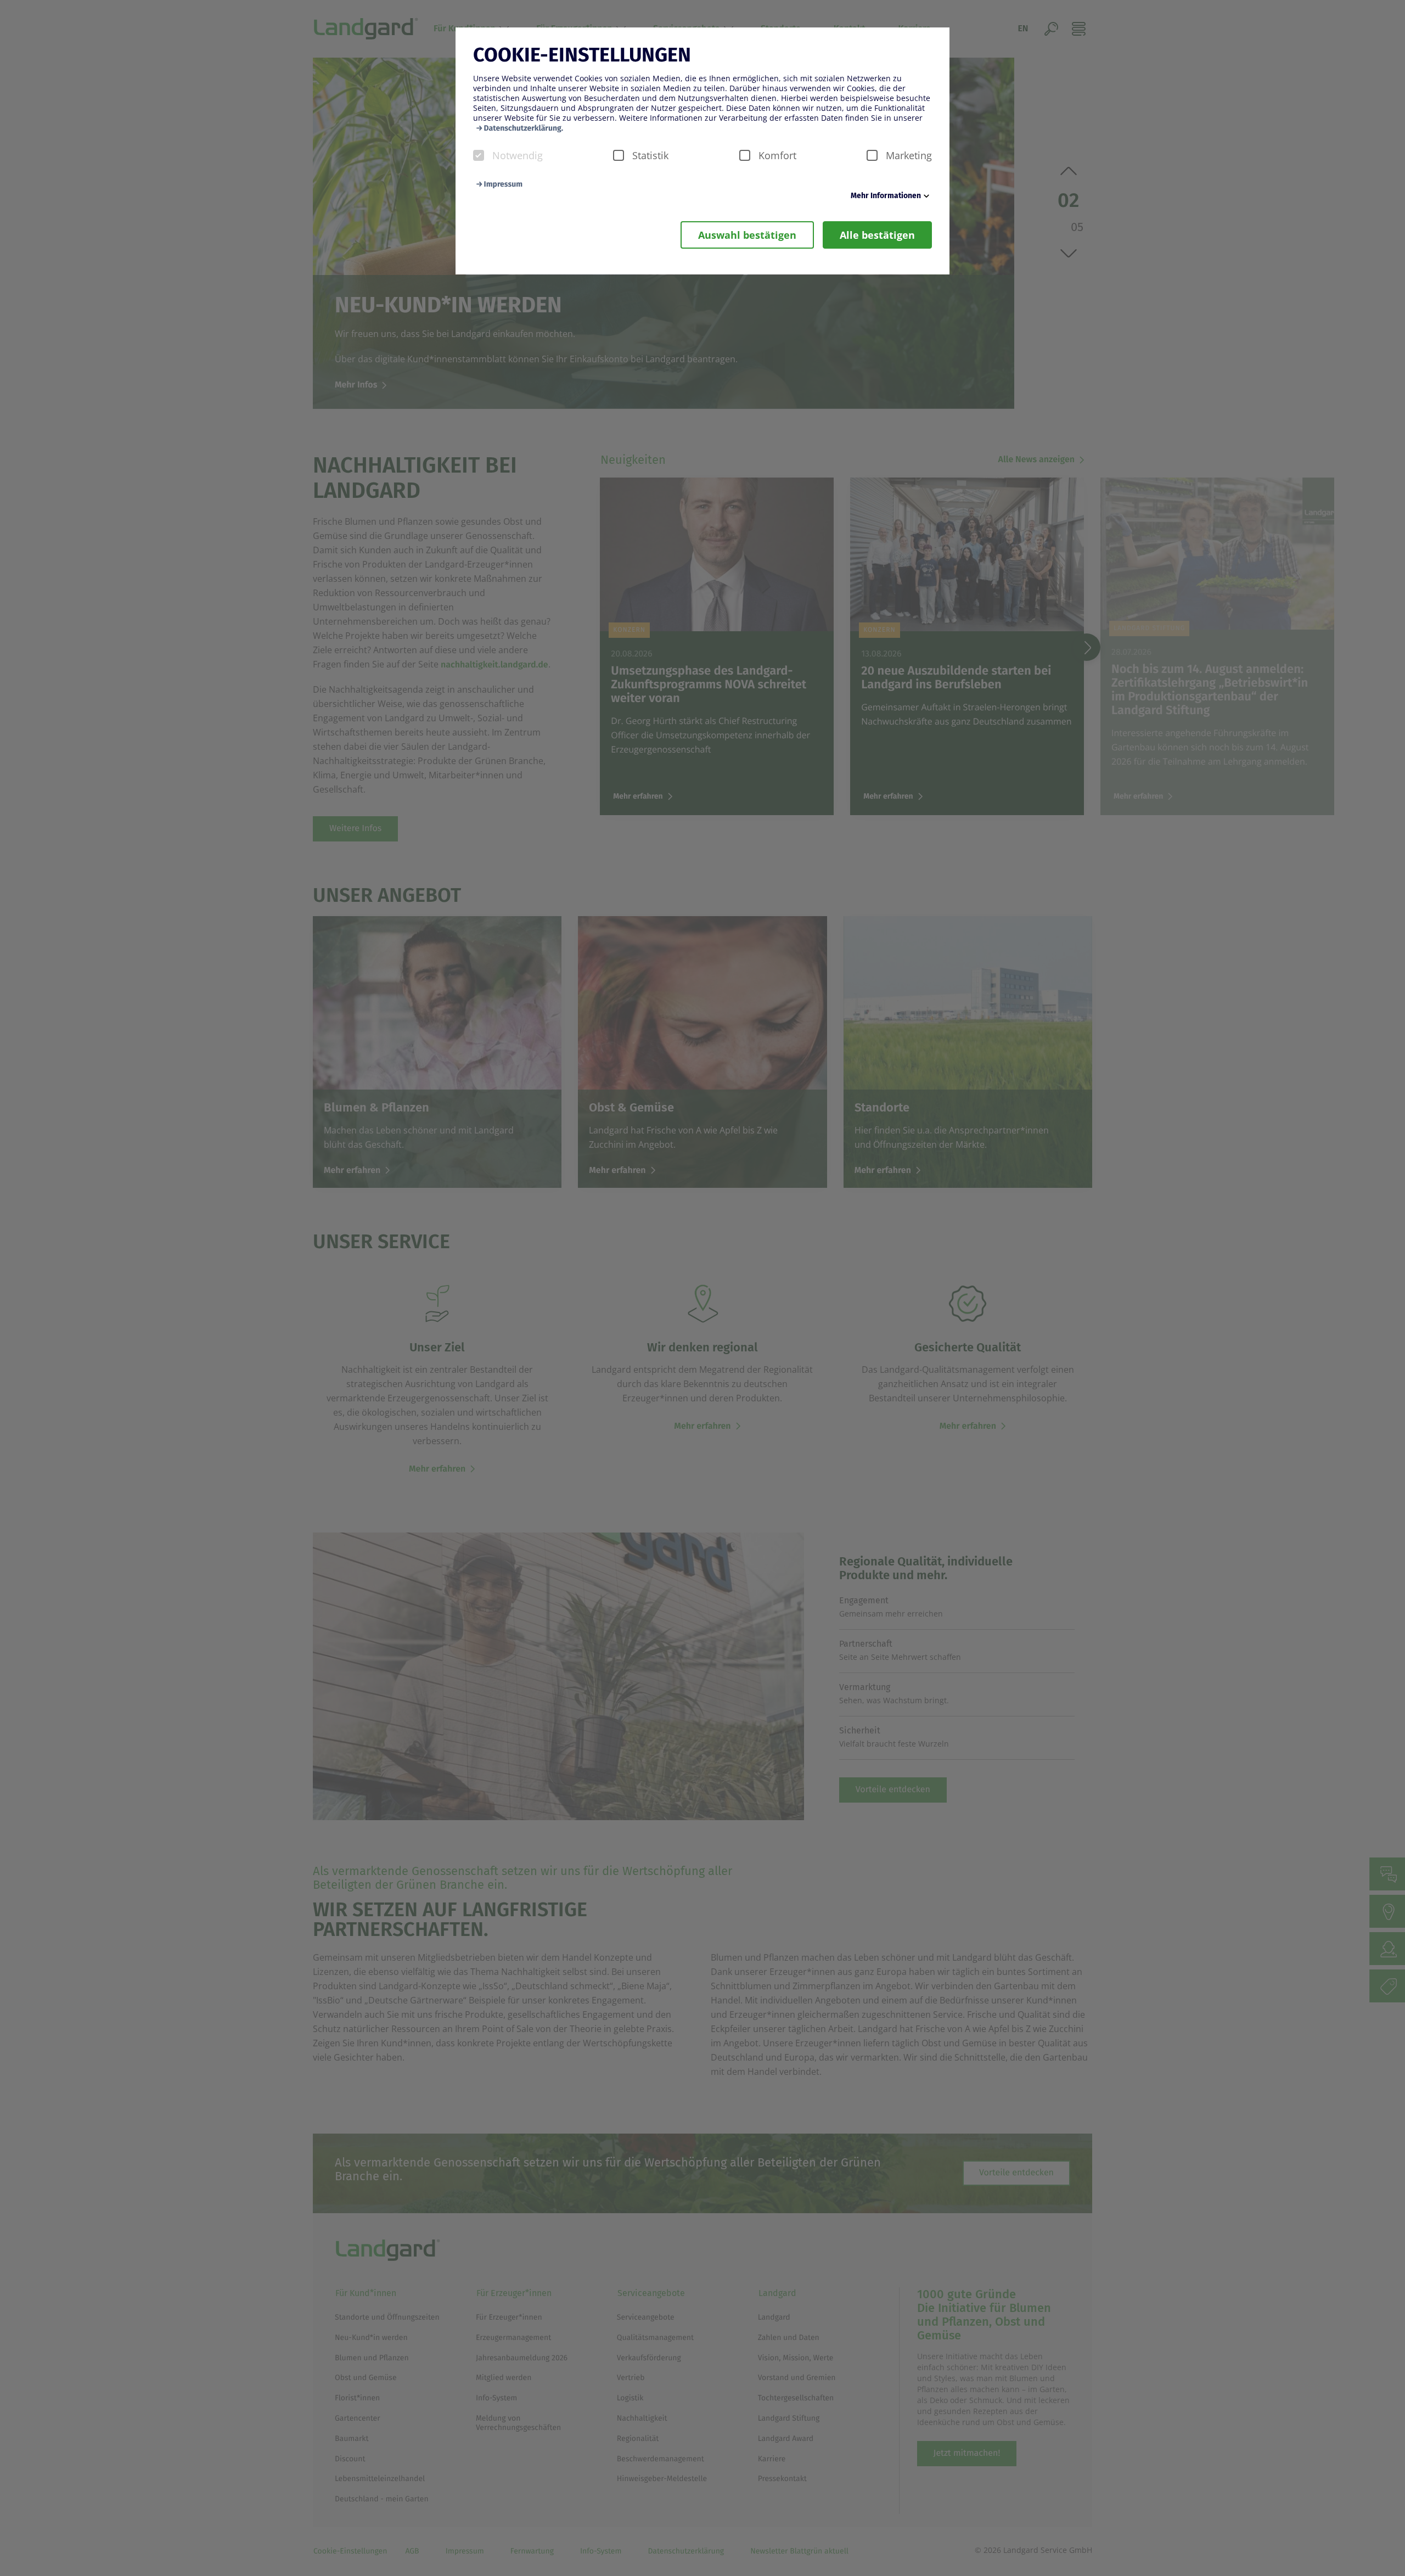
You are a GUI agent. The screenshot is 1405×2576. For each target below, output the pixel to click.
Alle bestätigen (877, 235)
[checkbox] (479, 155)
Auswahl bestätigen (747, 235)
